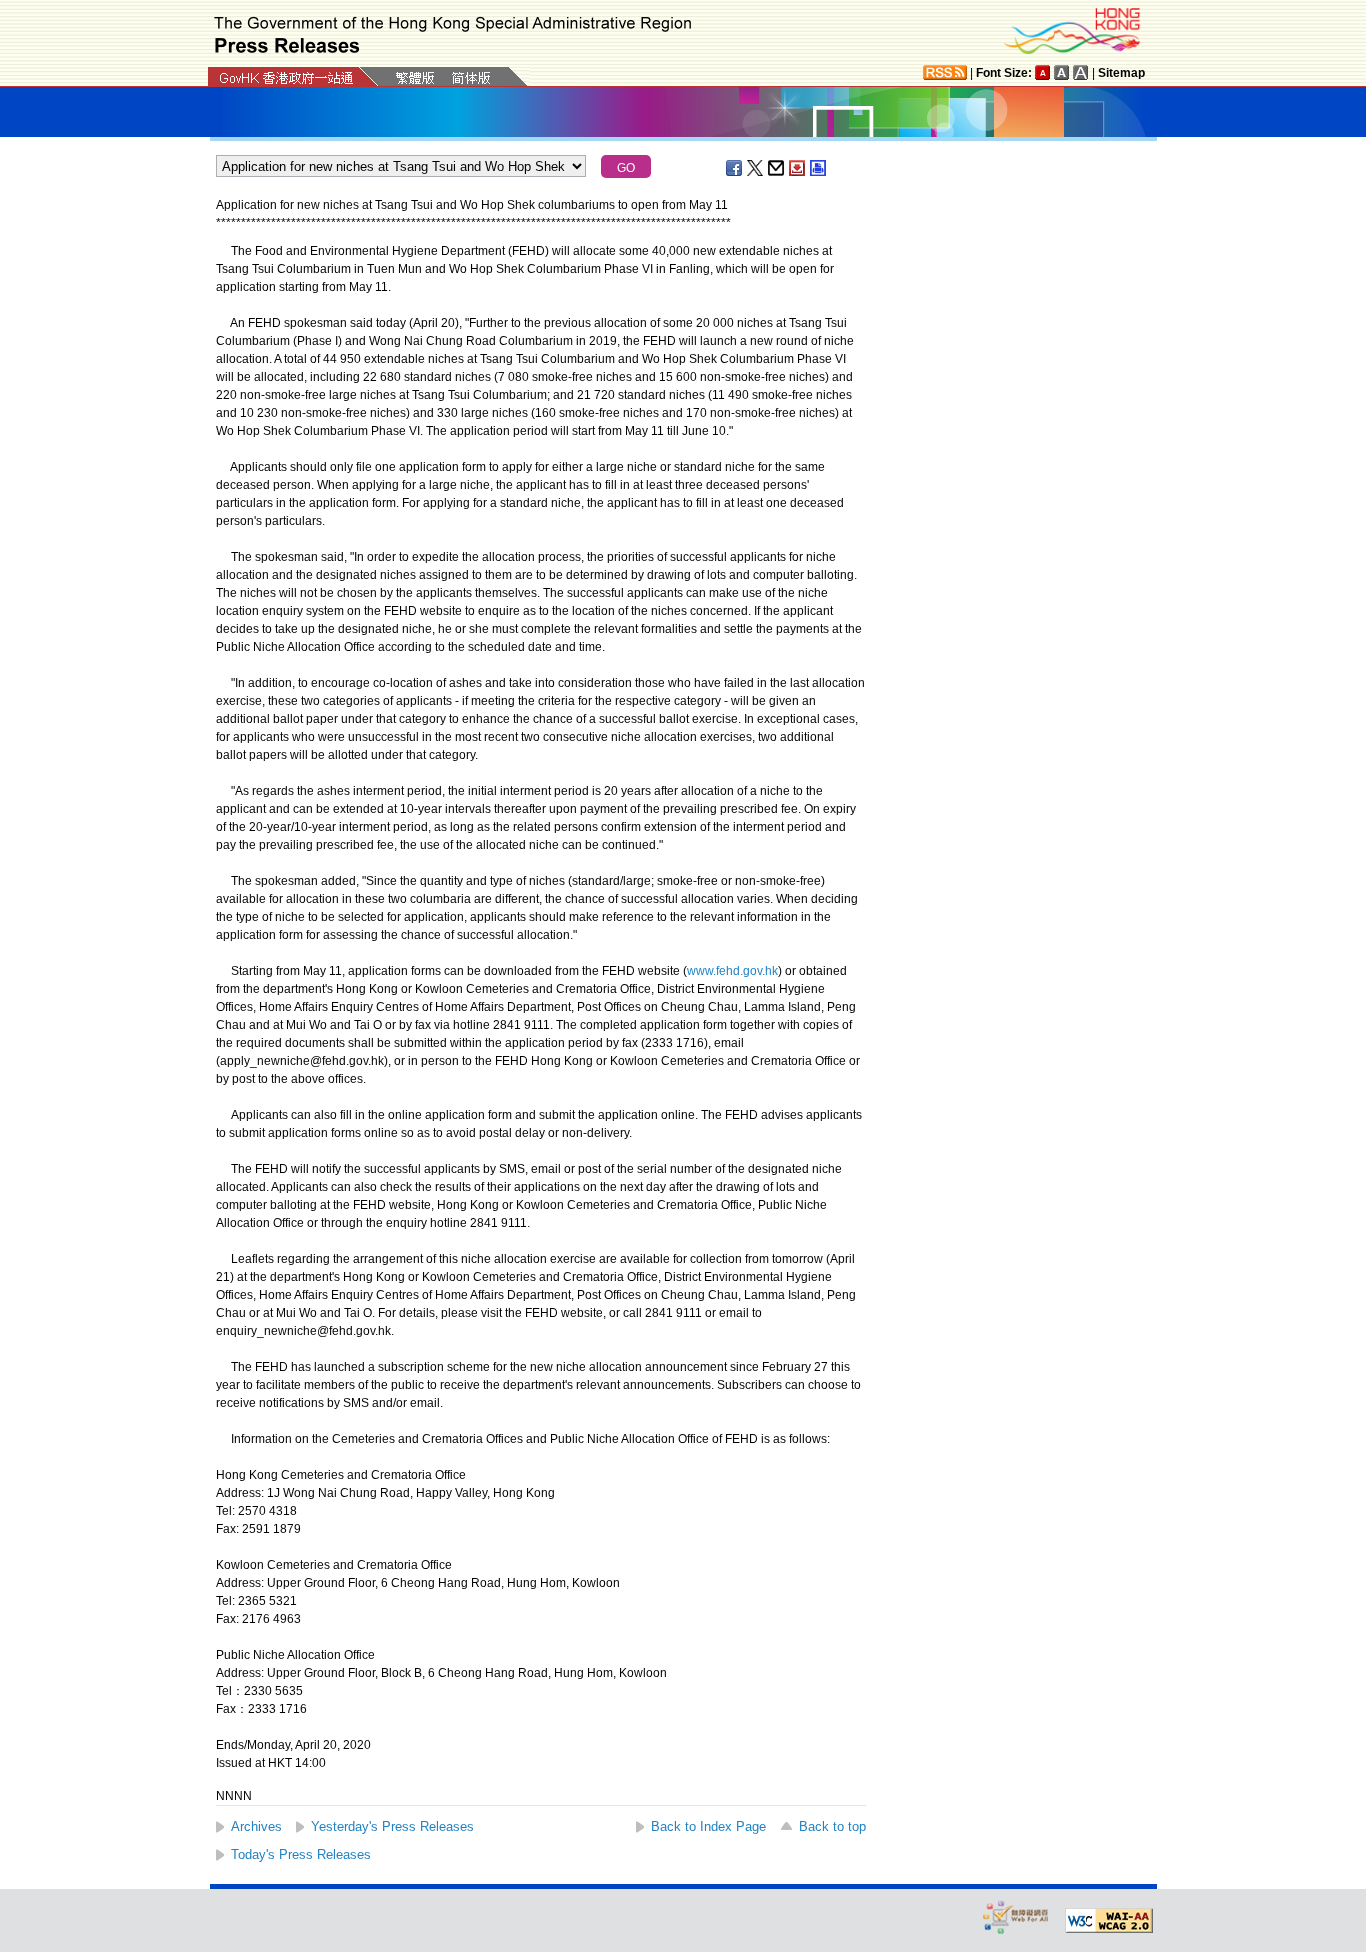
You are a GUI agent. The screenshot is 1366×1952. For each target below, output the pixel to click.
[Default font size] (1043, 72)
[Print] (819, 168)
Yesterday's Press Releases (392, 1826)
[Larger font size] (1062, 72)
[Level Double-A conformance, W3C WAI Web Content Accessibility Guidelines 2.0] (1109, 1921)
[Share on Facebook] (735, 168)
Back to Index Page (708, 1826)
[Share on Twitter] (756, 168)
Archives (256, 1826)
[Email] (777, 168)
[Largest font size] (1081, 72)
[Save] (798, 168)
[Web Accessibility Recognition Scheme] (1016, 1916)
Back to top (832, 1826)
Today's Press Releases (301, 1854)
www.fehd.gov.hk (732, 971)
